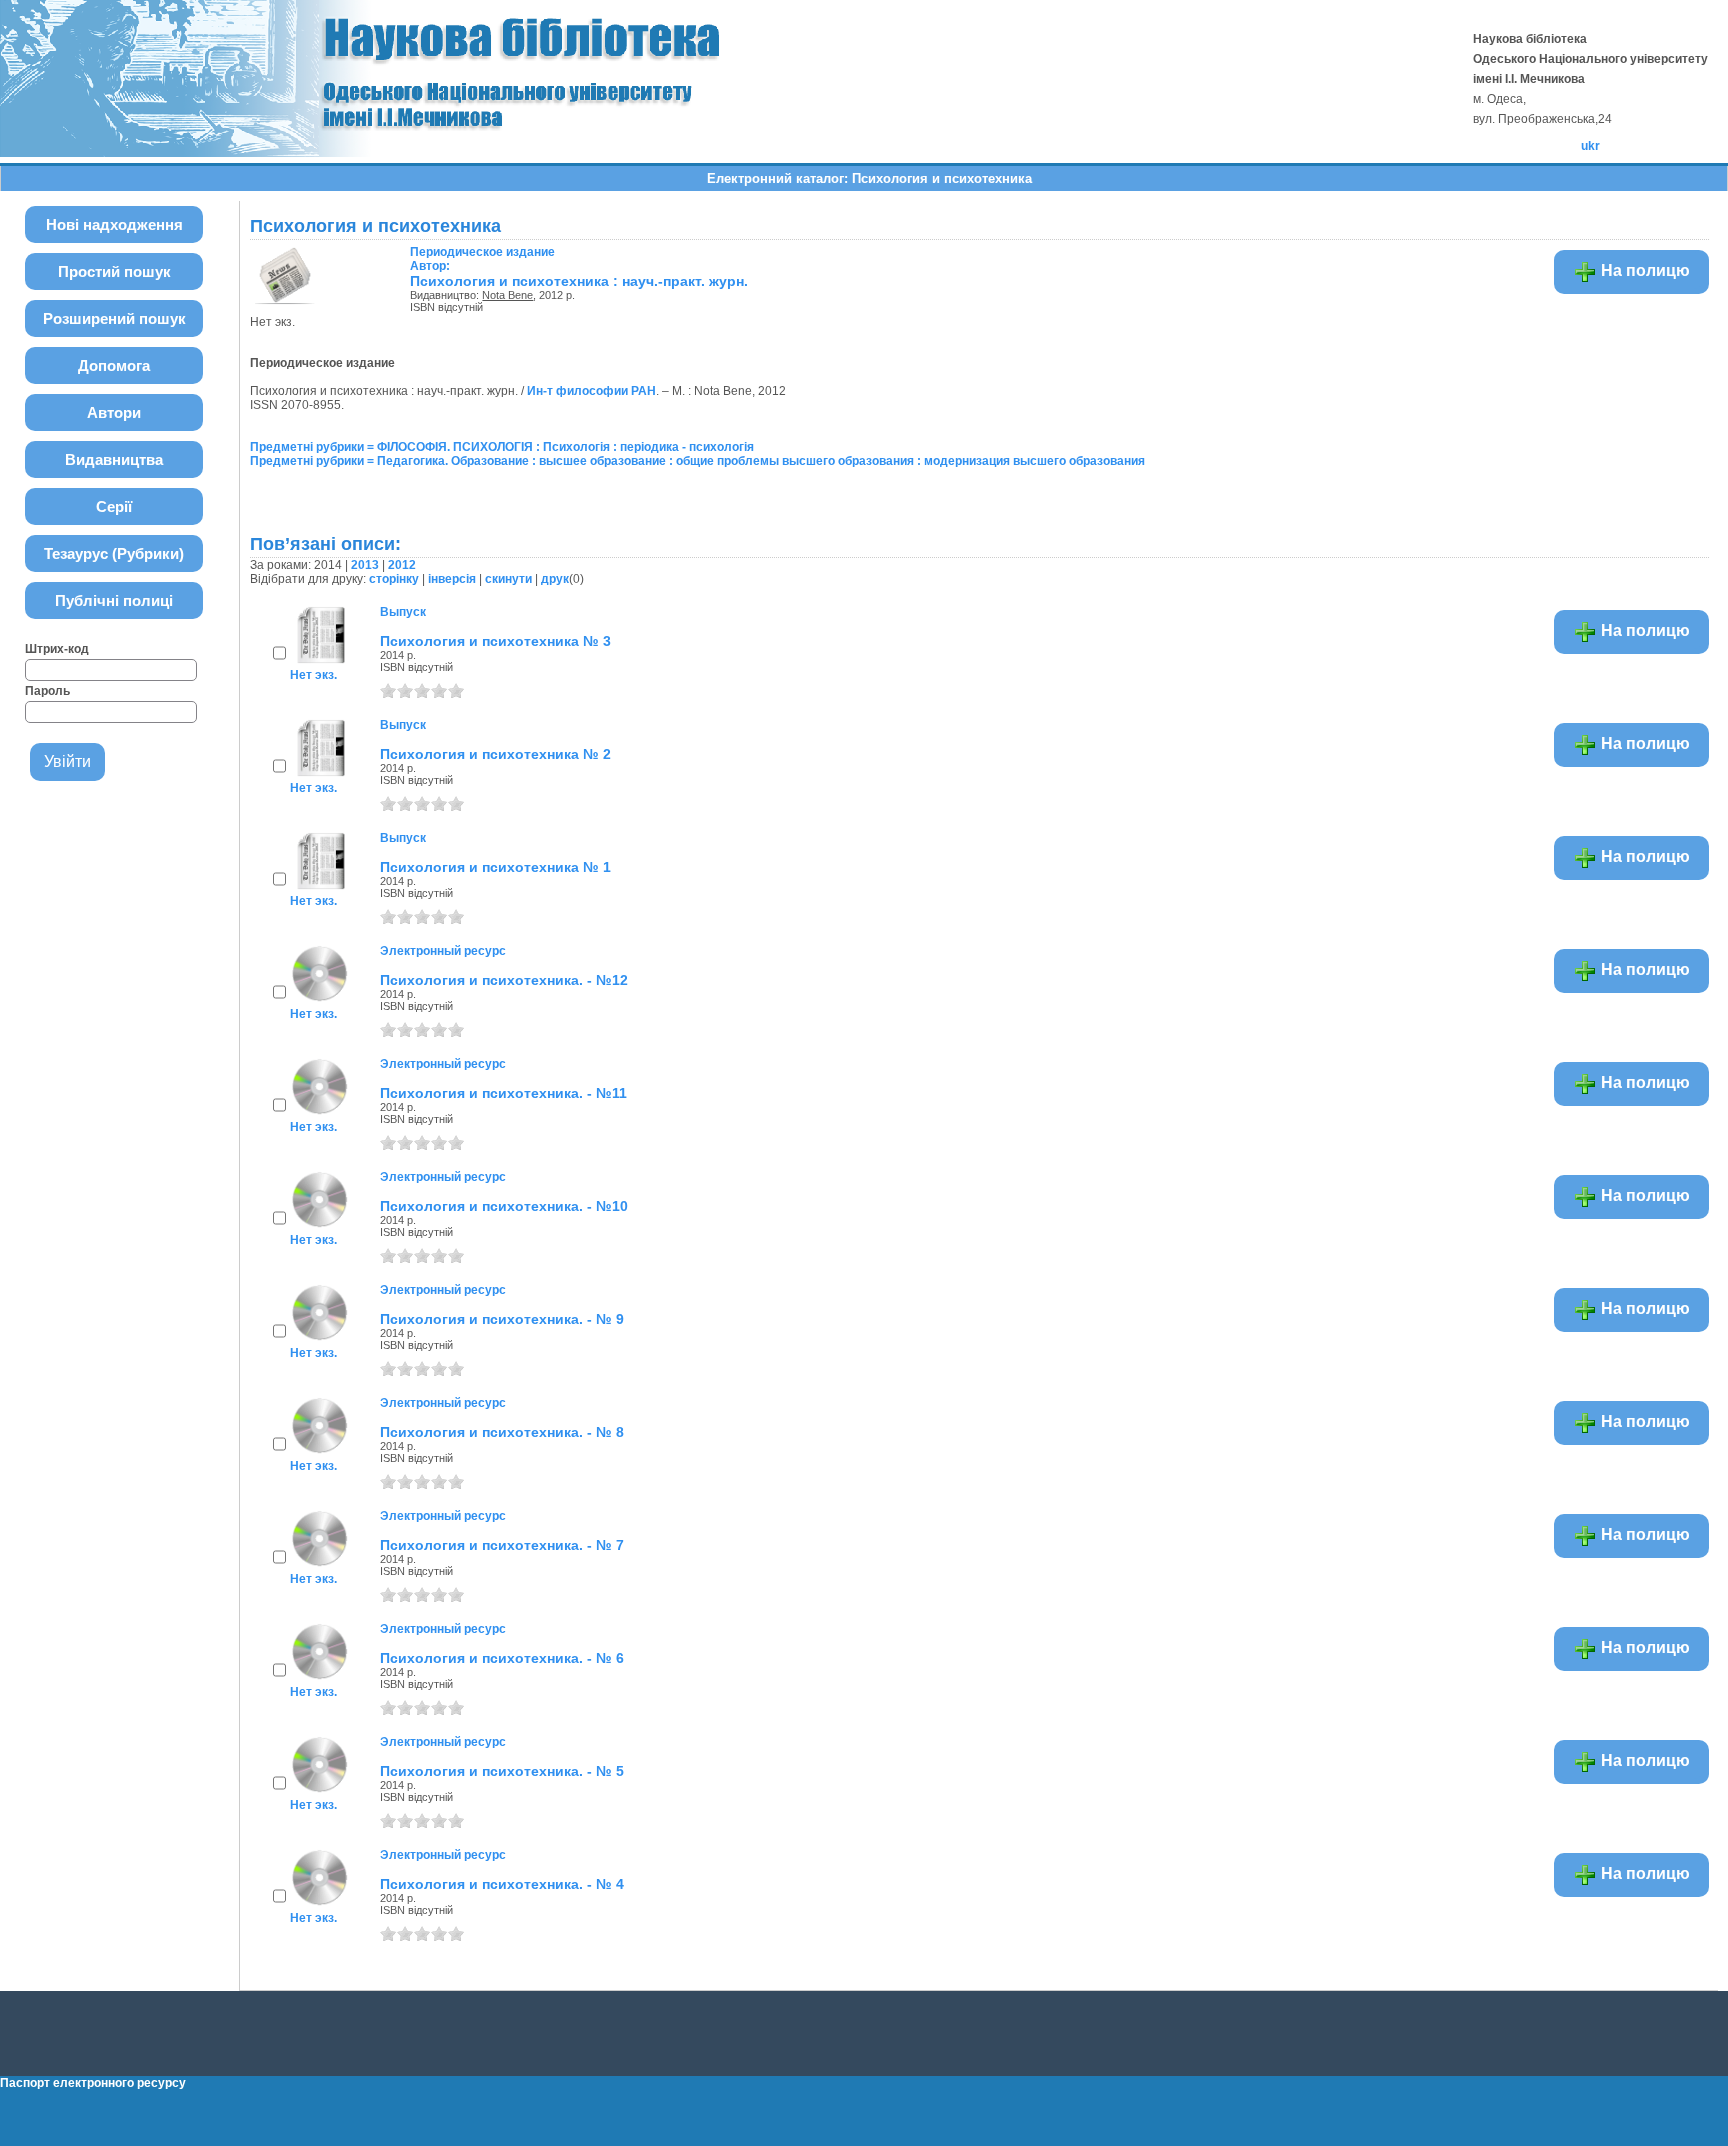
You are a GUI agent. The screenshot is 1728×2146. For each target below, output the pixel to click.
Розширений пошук (114, 318)
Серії (114, 506)
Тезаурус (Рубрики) (114, 553)
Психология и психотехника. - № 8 (502, 1432)
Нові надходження (114, 224)
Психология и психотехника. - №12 (504, 980)
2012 (402, 565)
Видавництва (114, 459)
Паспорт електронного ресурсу (93, 2083)
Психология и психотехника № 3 (495, 641)
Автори (114, 412)
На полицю (1643, 270)
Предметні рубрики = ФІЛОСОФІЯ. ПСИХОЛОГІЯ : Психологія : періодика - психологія (502, 447)
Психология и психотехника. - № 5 (502, 1771)
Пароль (47, 691)
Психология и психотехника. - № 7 (502, 1545)
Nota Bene (507, 295)
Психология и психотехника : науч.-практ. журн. (579, 281)
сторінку (394, 579)
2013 (365, 565)
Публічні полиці (114, 600)
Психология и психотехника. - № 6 (502, 1658)
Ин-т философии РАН (591, 391)
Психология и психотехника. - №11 (503, 1093)
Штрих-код (57, 649)
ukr (1590, 146)
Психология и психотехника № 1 (495, 867)
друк (555, 579)
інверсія (452, 579)
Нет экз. (313, 675)
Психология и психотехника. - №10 (504, 1206)
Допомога (114, 365)
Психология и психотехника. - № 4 (502, 1884)
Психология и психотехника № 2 (495, 754)
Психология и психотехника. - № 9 (502, 1319)
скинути (508, 579)
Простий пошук (114, 271)
